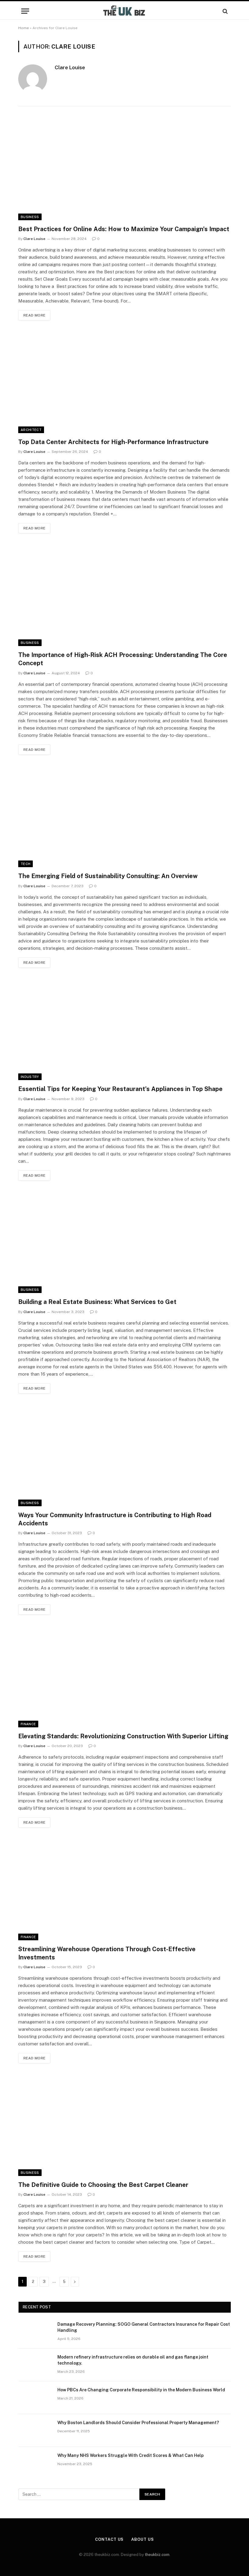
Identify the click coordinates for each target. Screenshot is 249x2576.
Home (24, 28)
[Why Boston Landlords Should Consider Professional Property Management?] (35, 2431)
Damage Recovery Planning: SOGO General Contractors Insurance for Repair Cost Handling (144, 2327)
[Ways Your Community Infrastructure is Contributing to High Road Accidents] (124, 1455)
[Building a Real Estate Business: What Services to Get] (124, 1242)
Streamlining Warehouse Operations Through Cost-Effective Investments (107, 1953)
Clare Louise (70, 67)
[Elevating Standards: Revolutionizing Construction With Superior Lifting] (124, 1676)
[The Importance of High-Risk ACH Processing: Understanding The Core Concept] (124, 595)
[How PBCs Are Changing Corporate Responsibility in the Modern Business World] (35, 2398)
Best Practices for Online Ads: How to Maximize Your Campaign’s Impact (124, 229)
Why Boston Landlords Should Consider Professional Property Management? (140, 2423)
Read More (34, 315)
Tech (26, 864)
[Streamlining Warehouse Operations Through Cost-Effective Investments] (124, 1889)
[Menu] (25, 11)
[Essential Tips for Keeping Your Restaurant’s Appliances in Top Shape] (124, 1030)
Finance (28, 1724)
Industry (30, 1077)
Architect (31, 430)
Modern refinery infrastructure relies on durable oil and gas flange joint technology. (133, 2360)
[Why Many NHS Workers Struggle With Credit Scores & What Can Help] (35, 2463)
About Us (142, 2539)
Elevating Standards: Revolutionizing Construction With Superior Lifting (123, 1736)
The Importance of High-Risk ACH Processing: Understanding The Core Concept (123, 659)
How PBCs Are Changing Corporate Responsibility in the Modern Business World (141, 2390)
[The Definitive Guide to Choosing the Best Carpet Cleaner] (124, 2125)
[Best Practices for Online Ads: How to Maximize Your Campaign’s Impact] (124, 169)
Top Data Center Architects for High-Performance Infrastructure (113, 442)
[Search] (225, 11)
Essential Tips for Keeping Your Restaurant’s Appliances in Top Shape (120, 1089)
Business (30, 217)
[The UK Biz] (124, 11)
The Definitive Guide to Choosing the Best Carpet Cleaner (103, 2185)
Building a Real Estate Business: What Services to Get (97, 1302)
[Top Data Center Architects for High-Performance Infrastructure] (124, 382)
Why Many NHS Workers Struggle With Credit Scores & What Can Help (131, 2455)
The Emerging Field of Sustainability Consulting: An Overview (108, 876)
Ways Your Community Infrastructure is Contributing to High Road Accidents (115, 1519)
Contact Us (109, 2539)
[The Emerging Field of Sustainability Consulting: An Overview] (124, 817)
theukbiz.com (157, 2555)
